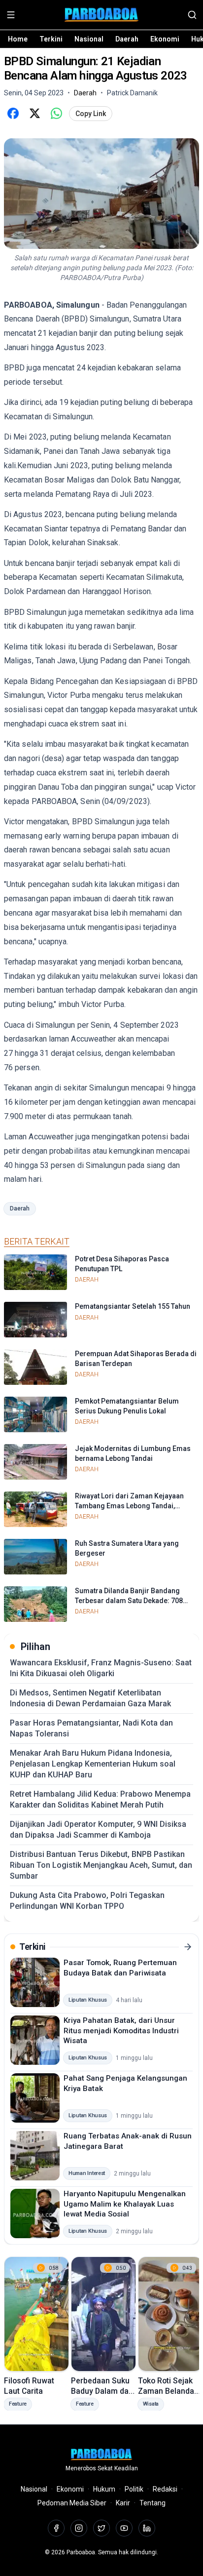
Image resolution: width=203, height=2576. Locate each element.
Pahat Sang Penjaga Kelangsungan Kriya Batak (125, 2083)
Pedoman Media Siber (72, 2503)
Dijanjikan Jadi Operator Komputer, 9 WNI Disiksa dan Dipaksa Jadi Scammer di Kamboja (98, 1830)
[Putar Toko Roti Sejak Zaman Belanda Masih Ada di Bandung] (170, 2314)
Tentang (152, 2503)
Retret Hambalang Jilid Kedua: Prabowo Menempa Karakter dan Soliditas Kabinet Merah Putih (100, 1799)
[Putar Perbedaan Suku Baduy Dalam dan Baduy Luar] (103, 2314)
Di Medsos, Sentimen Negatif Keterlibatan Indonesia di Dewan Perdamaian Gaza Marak (90, 1698)
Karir (123, 2503)
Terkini (51, 39)
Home (18, 39)
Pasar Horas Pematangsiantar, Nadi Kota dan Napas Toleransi (91, 1728)
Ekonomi (165, 39)
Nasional (89, 39)
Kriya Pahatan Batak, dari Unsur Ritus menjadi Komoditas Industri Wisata (121, 2031)
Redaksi (165, 2489)
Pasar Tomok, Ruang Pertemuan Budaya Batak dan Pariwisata (120, 1968)
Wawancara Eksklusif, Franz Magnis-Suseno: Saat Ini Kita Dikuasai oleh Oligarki (101, 1668)
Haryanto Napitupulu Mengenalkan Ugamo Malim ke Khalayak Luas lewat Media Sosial (125, 2204)
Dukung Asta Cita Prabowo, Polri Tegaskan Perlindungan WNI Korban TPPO (87, 1901)
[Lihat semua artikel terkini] (188, 1947)
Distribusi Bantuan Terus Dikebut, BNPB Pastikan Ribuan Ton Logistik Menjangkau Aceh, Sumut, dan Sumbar (101, 1865)
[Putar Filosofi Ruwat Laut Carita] (36, 2314)
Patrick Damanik (132, 93)
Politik (134, 2489)
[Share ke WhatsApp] (56, 114)
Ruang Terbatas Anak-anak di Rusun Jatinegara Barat (128, 2141)
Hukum (104, 2489)
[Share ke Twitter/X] (34, 114)
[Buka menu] (11, 15)
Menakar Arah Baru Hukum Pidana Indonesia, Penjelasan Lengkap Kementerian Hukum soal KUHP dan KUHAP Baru (93, 1764)
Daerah (127, 39)
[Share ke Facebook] (13, 114)
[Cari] (192, 15)
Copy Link (91, 114)
